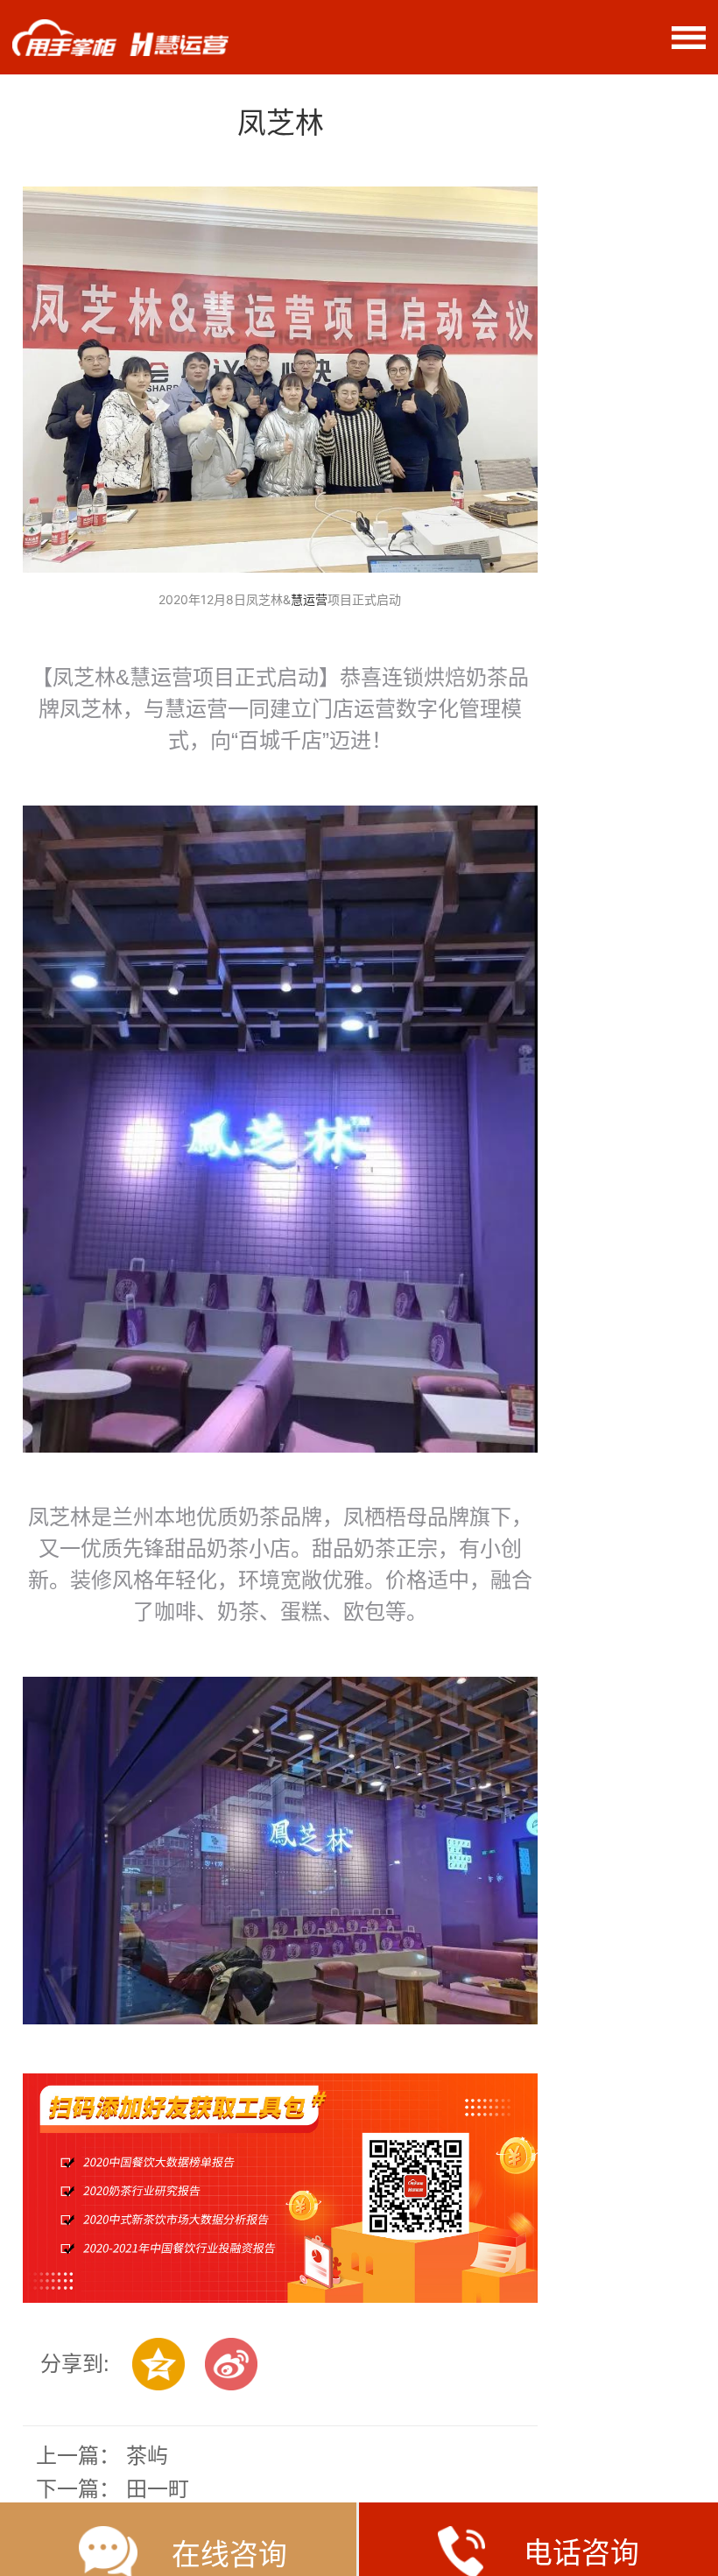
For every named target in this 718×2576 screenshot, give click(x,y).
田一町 (158, 2489)
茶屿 (147, 2456)
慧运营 (309, 599)
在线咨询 (229, 2555)
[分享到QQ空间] (158, 2364)
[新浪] (231, 2364)
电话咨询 (581, 2553)
